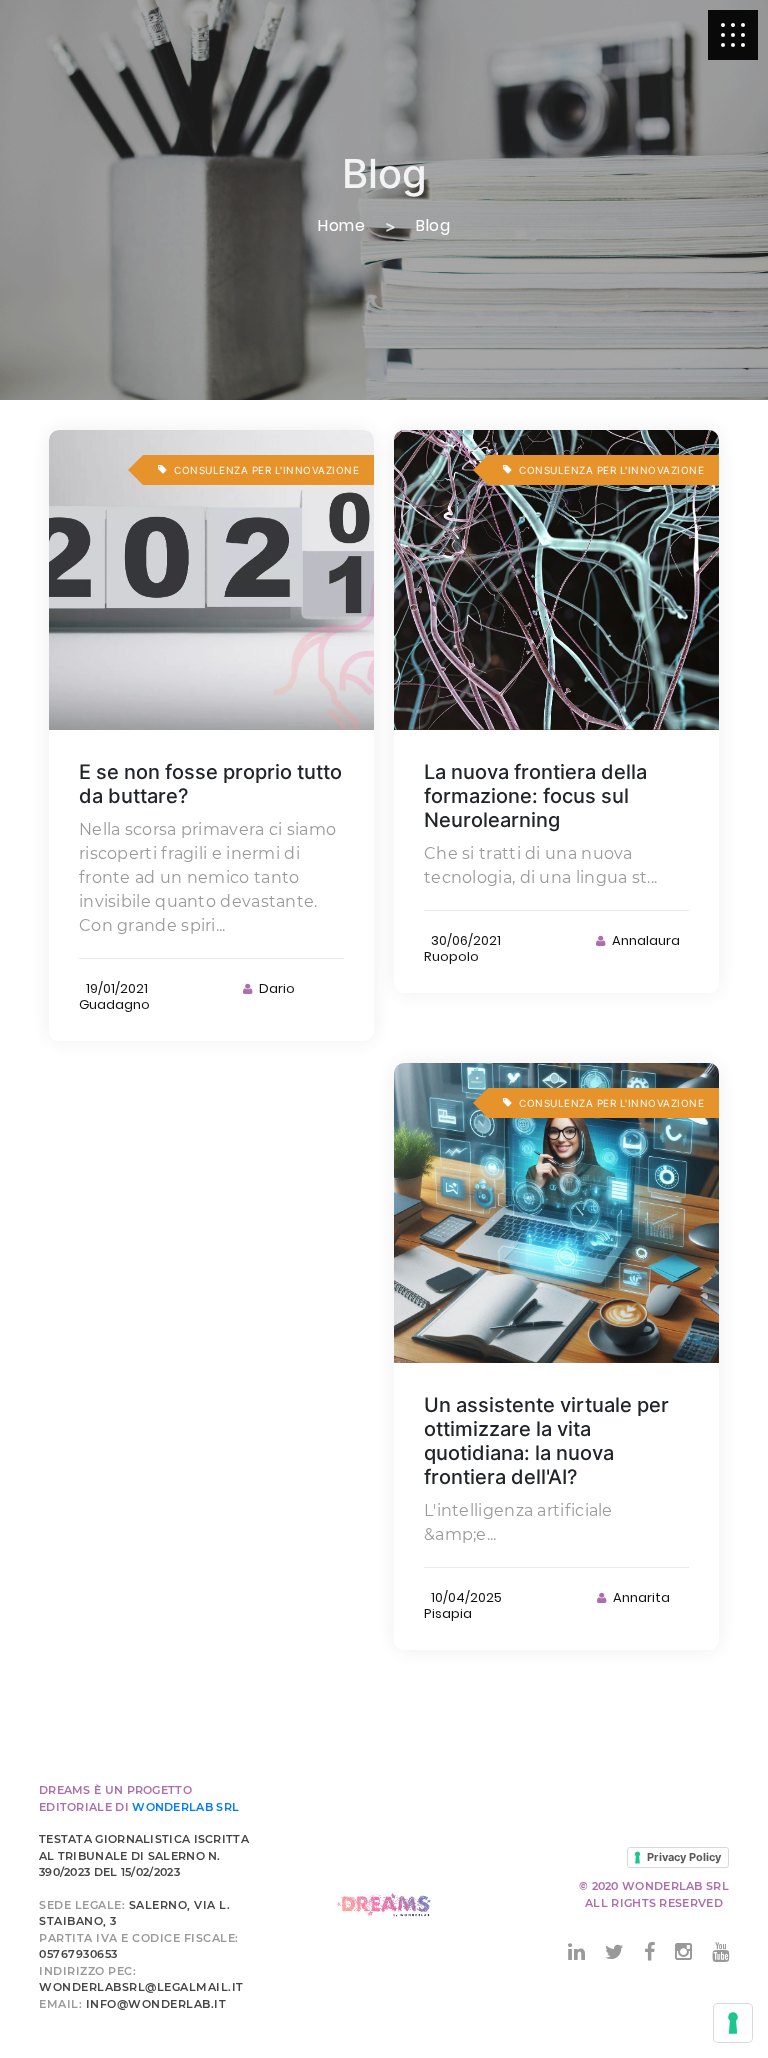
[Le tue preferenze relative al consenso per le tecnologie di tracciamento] (733, 2023)
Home (341, 226)
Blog (433, 226)
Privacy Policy (684, 1857)
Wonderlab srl (185, 1807)
